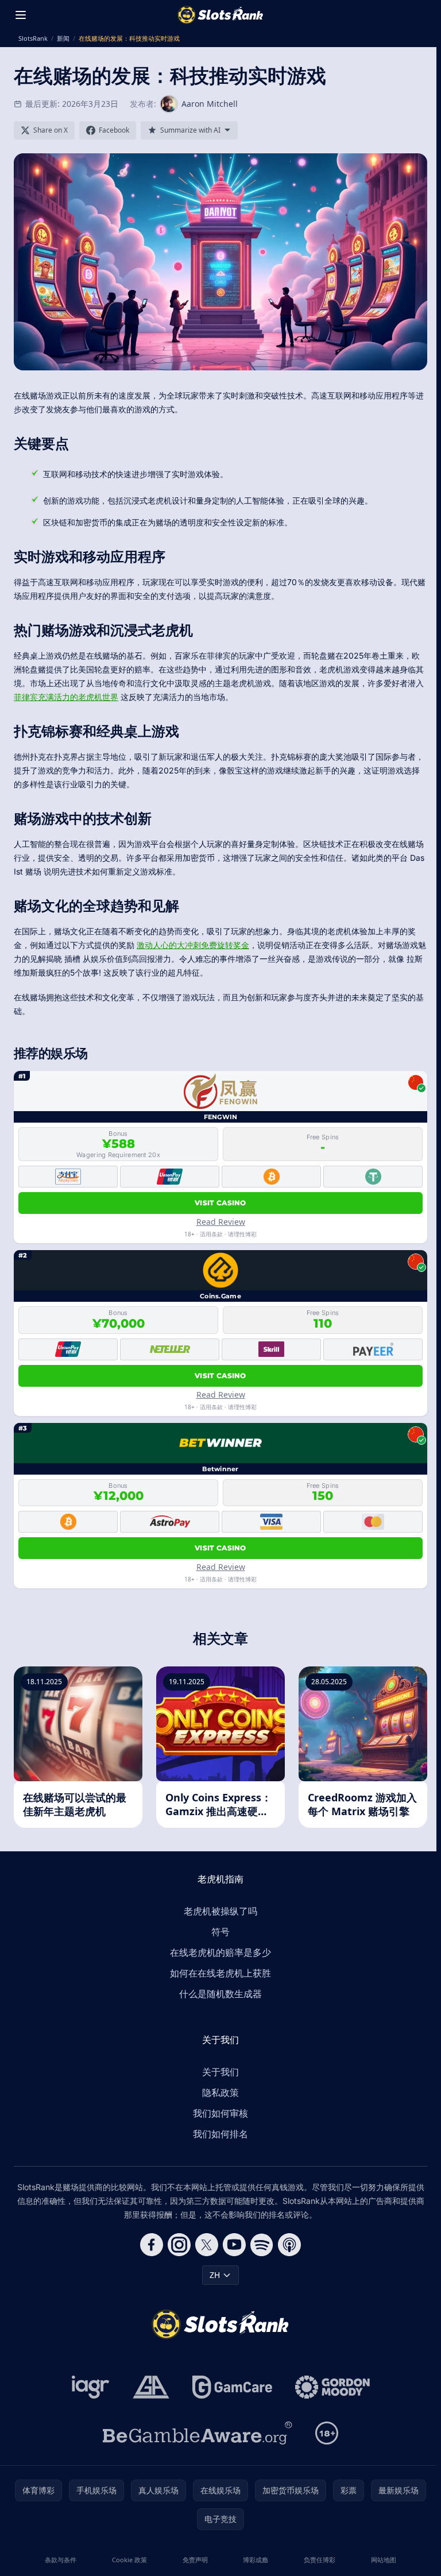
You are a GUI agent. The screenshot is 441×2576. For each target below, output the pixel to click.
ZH (215, 2275)
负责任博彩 (320, 2560)
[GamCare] (232, 2387)
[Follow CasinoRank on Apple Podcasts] (289, 2245)
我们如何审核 (220, 2113)
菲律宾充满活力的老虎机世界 (66, 697)
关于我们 (220, 2072)
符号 (220, 1932)
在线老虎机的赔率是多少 (220, 1952)
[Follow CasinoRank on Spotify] (262, 2245)
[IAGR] (91, 2387)
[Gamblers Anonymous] (151, 2387)
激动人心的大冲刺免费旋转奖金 (193, 945)
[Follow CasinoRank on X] (207, 2245)
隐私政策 (220, 2092)
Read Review (221, 1222)
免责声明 (195, 2560)
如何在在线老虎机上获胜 (220, 1973)
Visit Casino (220, 1203)
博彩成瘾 (256, 2560)
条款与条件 (61, 2560)
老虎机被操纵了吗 (220, 1911)
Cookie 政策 (129, 2560)
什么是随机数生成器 (220, 1994)
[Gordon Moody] (332, 2387)
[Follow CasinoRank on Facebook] (152, 2245)
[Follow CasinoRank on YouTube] (234, 2245)
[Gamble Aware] (198, 2433)
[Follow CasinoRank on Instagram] (179, 2245)
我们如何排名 (220, 2134)
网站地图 (384, 2560)
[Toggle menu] (21, 15)
